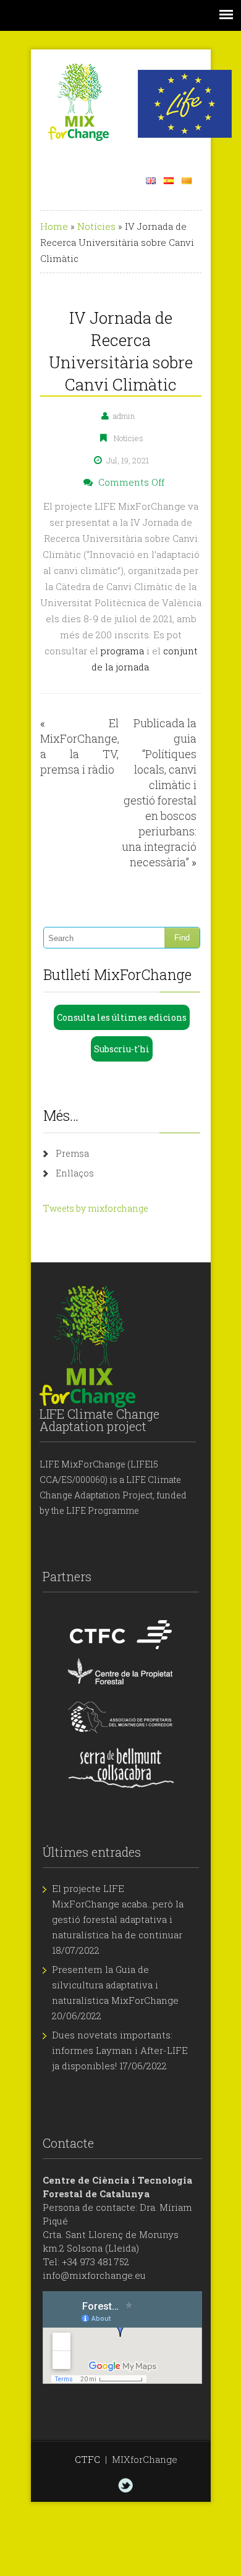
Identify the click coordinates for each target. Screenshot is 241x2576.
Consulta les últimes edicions (122, 1017)
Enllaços (75, 1173)
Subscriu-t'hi (122, 1049)
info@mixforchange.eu (94, 2275)
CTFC (87, 2459)
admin (124, 416)
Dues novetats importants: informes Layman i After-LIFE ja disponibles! (120, 2050)
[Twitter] (125, 2485)
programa (122, 651)
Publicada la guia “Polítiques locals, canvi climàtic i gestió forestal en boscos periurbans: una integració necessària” (159, 792)
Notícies (96, 226)
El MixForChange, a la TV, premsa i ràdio (80, 746)
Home (54, 226)
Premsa (72, 1153)
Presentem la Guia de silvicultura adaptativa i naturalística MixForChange (115, 1985)
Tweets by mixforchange (96, 1208)
